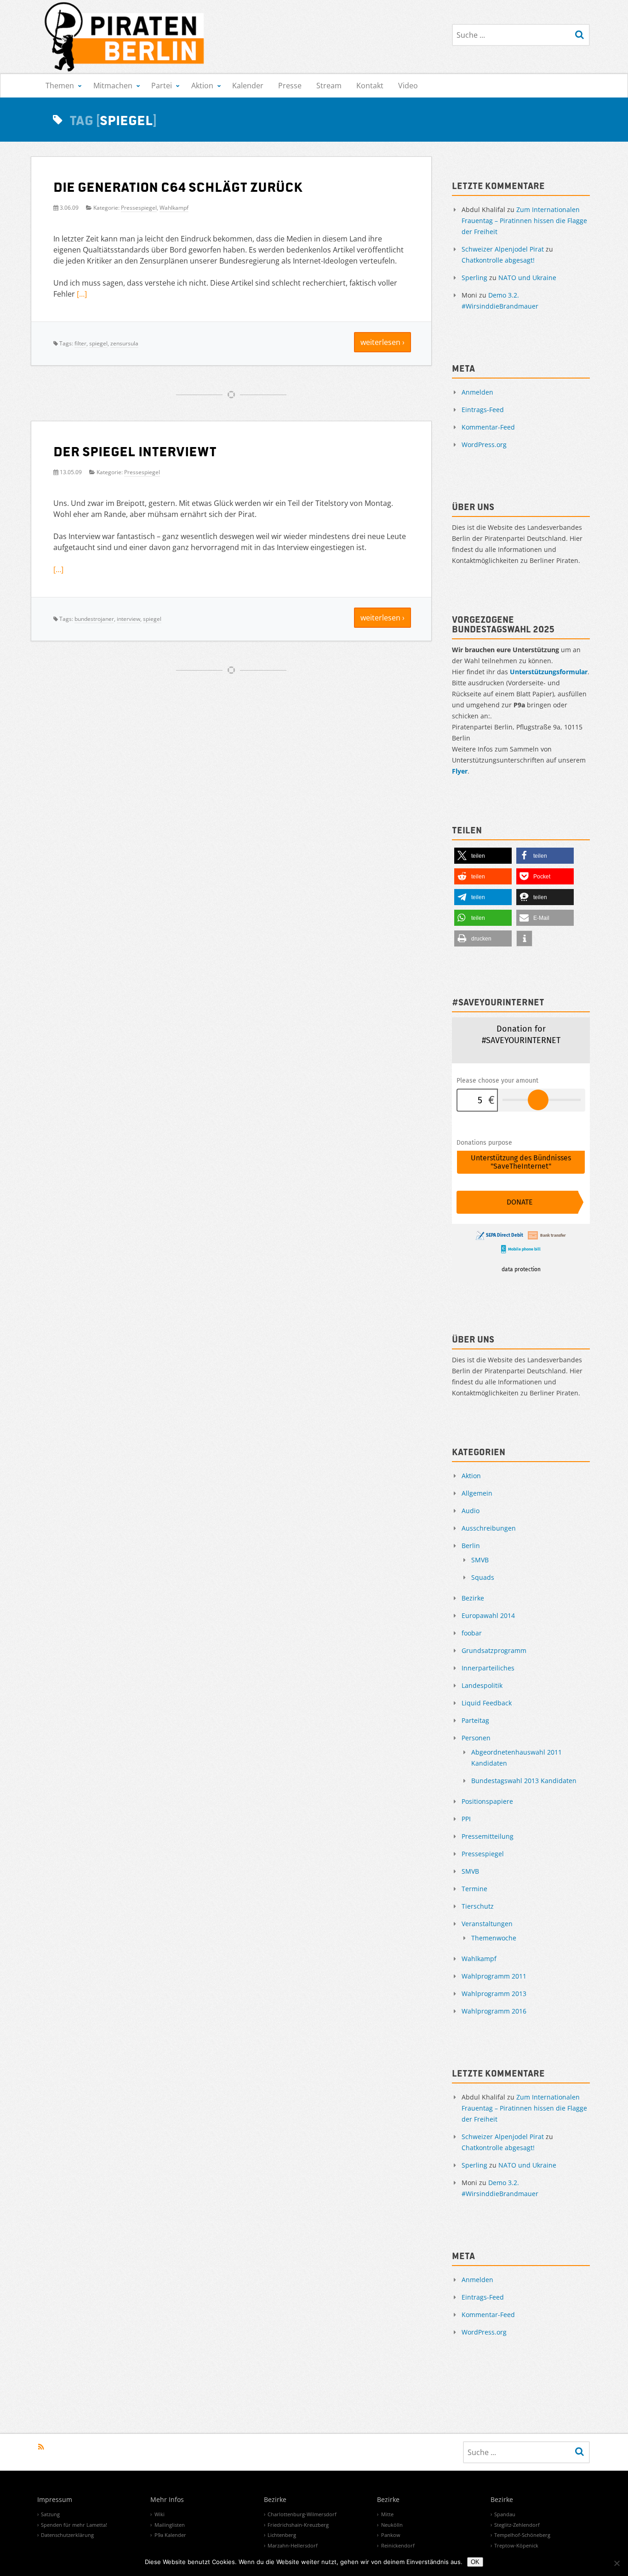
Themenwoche (494, 1938)
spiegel (98, 343)
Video (408, 86)
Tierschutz (478, 1906)
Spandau (505, 2514)
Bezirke (473, 1598)
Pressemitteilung (488, 1836)
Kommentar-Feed (488, 427)
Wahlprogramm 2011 (494, 1976)
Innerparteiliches (488, 1668)
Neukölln (392, 2525)
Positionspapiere (487, 1801)
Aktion (202, 86)
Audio (471, 1511)
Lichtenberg (282, 2535)
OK (475, 2562)
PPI (466, 1819)
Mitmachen (113, 86)
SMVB (480, 1560)
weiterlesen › (383, 342)
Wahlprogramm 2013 (494, 1994)
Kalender (248, 86)
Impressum (55, 2500)
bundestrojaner (94, 619)
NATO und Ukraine (527, 278)
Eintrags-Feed (483, 410)
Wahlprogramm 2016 (494, 2011)
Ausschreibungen (489, 1528)
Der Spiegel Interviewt (135, 451)
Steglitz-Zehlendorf (517, 2525)
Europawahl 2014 (488, 1615)
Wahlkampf (174, 208)
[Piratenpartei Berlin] (125, 37)
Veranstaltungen (487, 1924)
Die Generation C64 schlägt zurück (178, 186)
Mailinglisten (170, 2525)
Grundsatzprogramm (494, 1650)
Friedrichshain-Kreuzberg (298, 2525)
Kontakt (370, 86)
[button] (483, 856)
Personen (476, 1738)
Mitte (387, 2514)
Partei (162, 86)
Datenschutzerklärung (67, 2535)
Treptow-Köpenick (516, 2545)
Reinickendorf (398, 2545)
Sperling (474, 278)
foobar (472, 1633)
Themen (60, 86)
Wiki (160, 2514)
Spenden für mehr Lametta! (74, 2525)
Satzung (50, 2514)
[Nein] (617, 2563)
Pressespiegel (139, 208)
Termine (474, 1889)
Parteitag (475, 1720)
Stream (329, 86)
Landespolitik (482, 1685)
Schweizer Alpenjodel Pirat (503, 249)
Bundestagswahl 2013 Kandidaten (524, 1781)
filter (80, 343)
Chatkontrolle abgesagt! (498, 260)
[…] (82, 294)
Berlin (471, 1546)
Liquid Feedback (487, 1703)
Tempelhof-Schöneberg (522, 2535)
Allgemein (477, 1493)
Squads (483, 1577)
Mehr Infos (167, 2500)
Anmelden (477, 392)
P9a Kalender (170, 2535)
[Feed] (41, 2447)
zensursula (124, 343)
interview (128, 619)
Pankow (391, 2535)
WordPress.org (484, 445)
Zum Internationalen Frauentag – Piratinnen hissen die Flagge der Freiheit (524, 221)
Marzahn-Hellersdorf (293, 2545)
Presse (290, 86)
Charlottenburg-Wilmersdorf (302, 2514)
